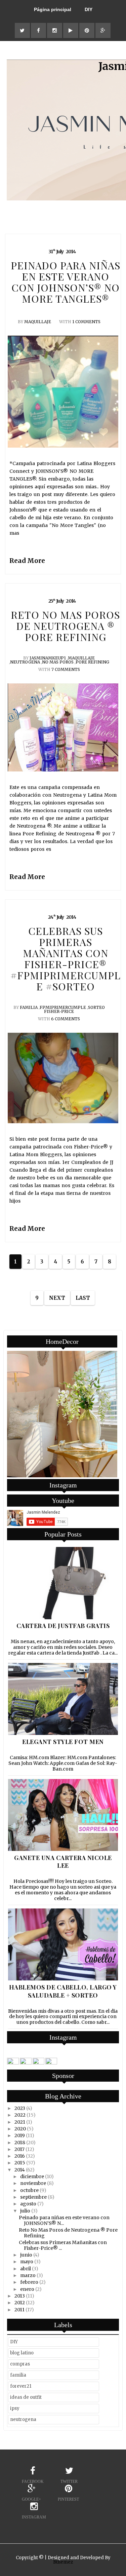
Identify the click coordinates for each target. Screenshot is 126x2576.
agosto (28, 2204)
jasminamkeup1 (48, 658)
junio (26, 2255)
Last (83, 1298)
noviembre (33, 2183)
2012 (20, 2303)
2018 (20, 2143)
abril (26, 2269)
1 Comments (86, 322)
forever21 (21, 2386)
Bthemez (63, 2562)
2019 (20, 2135)
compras (20, 2364)
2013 (20, 2296)
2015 (20, 2163)
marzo (28, 2275)
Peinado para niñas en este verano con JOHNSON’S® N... (64, 2220)
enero (27, 2289)
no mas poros (58, 662)
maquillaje (38, 322)
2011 (19, 2310)
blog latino (22, 2353)
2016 (20, 2156)
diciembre (32, 2176)
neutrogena (25, 662)
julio (25, 2211)
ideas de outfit (26, 2397)
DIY (89, 9)
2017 (19, 2149)
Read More (27, 561)
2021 (20, 2122)
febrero (29, 2282)
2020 (20, 2129)
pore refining (92, 662)
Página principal (53, 9)
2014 (20, 2170)
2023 (20, 2108)
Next (57, 1298)
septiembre (33, 2197)
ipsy (15, 2408)
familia (29, 1007)
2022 (20, 2115)
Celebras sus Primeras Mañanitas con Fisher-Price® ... (63, 2245)
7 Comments (66, 669)
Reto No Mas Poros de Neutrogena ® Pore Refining (68, 2233)
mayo (27, 2262)
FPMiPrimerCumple (63, 1007)
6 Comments (66, 1019)
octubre (29, 2190)
